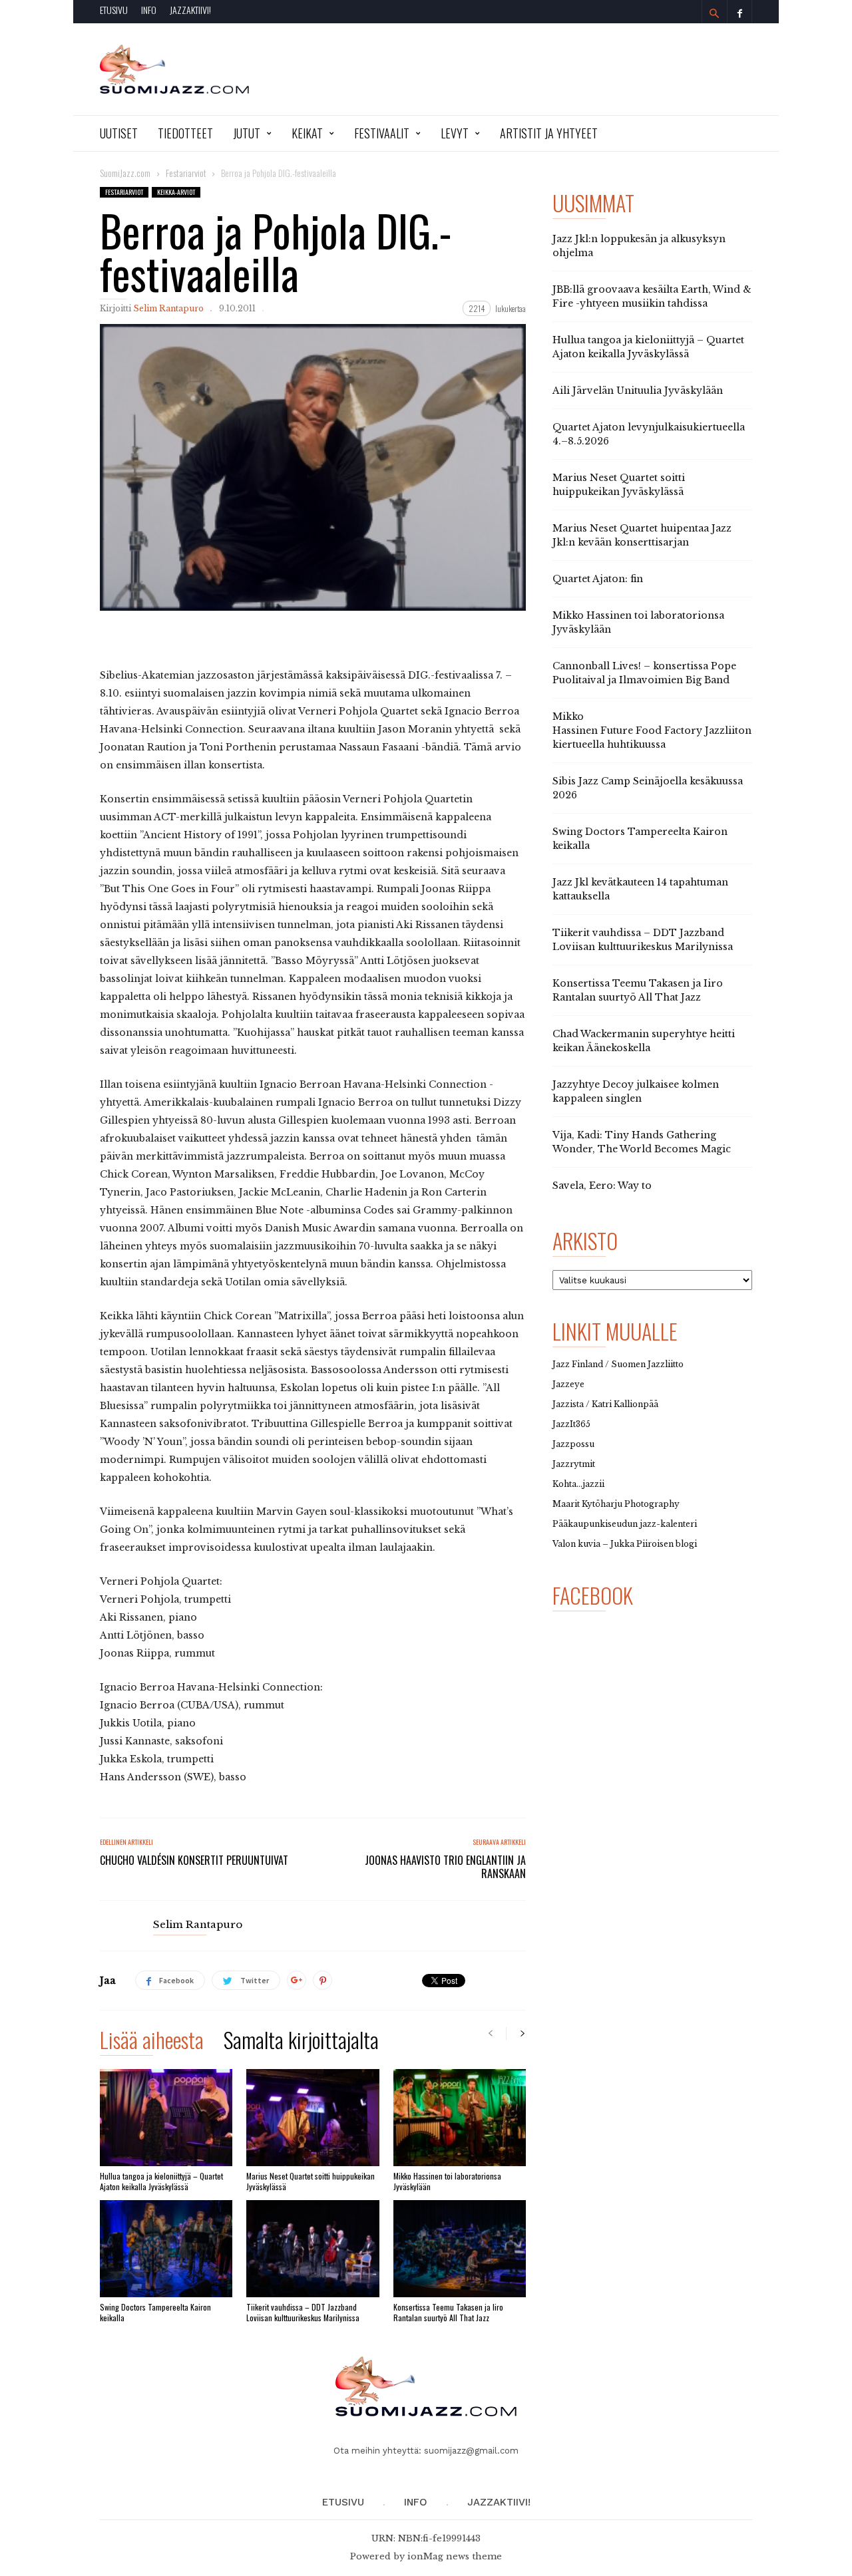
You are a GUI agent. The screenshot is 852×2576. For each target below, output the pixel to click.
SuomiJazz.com (125, 173)
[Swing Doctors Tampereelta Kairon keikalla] (166, 2249)
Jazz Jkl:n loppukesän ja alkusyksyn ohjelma (639, 246)
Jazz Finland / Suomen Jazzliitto (618, 1364)
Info (149, 10)
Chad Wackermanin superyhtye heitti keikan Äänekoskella (644, 1041)
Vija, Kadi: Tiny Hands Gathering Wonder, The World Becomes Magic (642, 1142)
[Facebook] (740, 12)
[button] (714, 13)
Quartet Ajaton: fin (598, 579)
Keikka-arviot (176, 192)
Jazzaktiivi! (190, 10)
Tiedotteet (185, 133)
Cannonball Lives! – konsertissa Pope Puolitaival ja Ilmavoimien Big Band (644, 673)
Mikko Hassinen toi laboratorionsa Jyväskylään (447, 2181)
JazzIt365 (571, 1424)
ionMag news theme (455, 2556)
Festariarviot (124, 192)
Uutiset (119, 133)
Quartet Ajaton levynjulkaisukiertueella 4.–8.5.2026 (649, 434)
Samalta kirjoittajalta (301, 2042)
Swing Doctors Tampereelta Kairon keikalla (155, 2312)
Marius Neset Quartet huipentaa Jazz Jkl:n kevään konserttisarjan (642, 535)
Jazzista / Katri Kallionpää (605, 1404)
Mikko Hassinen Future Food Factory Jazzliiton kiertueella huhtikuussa (652, 730)
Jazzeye (568, 1384)
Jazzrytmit (574, 1464)
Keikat (307, 133)
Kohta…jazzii (578, 1484)
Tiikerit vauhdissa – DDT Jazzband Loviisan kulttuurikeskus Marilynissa (303, 2312)
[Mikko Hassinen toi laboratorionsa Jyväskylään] (460, 2118)
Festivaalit (382, 133)
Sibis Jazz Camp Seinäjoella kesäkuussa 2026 (648, 788)
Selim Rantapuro (168, 308)
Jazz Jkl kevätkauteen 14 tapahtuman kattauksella (640, 889)
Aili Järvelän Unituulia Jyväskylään (638, 391)
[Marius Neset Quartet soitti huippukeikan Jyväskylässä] (313, 2118)
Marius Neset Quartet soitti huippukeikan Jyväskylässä (311, 2181)
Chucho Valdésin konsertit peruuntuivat (194, 1860)
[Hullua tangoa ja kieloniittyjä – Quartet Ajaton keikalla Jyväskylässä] (166, 2118)
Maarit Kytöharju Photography (616, 1504)
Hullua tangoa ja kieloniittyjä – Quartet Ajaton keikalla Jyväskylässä (161, 2181)
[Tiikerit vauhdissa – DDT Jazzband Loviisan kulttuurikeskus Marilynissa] (313, 2249)
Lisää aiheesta (152, 2042)
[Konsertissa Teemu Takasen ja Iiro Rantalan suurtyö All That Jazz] (460, 2249)
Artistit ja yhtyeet (549, 133)
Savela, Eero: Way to (602, 1186)
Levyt (455, 133)
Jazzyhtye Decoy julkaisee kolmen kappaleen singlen (636, 1091)
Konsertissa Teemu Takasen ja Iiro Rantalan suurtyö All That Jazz (448, 2312)
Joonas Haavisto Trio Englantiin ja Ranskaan (445, 1867)
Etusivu (114, 10)
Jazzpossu (573, 1444)
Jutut (247, 133)
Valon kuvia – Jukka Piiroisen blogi (625, 1544)
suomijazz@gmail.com (471, 2451)
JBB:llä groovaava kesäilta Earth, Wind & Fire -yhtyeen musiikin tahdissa (652, 296)
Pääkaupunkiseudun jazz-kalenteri (625, 1524)
